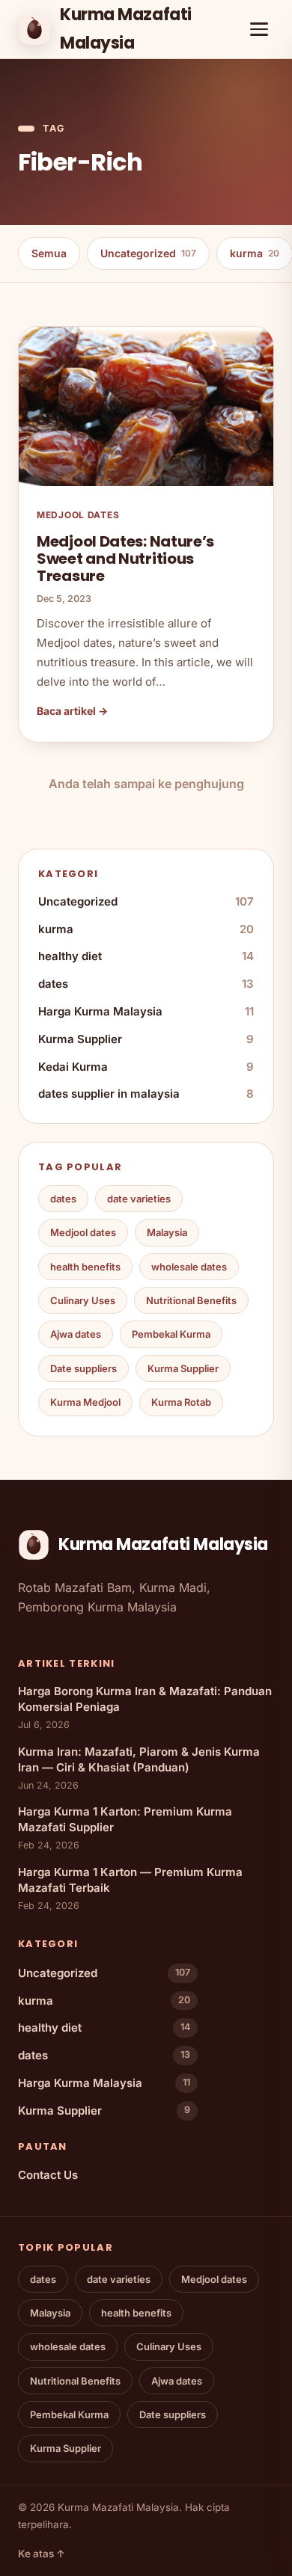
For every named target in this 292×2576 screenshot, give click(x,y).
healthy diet (146, 956)
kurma (146, 929)
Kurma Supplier (146, 1039)
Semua (49, 253)
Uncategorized (148, 253)
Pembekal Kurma (171, 1334)
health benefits (85, 1267)
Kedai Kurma (146, 1067)
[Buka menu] (259, 29)
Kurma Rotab (181, 1402)
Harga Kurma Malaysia (146, 1011)
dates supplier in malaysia (146, 1094)
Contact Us (48, 2175)
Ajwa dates (76, 1334)
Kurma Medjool (85, 1402)
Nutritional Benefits (191, 1300)
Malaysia (167, 1232)
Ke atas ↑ (42, 2554)
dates (146, 984)
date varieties (139, 1199)
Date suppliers (83, 1368)
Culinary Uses (83, 1300)
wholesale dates (189, 1267)
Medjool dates (83, 1232)
